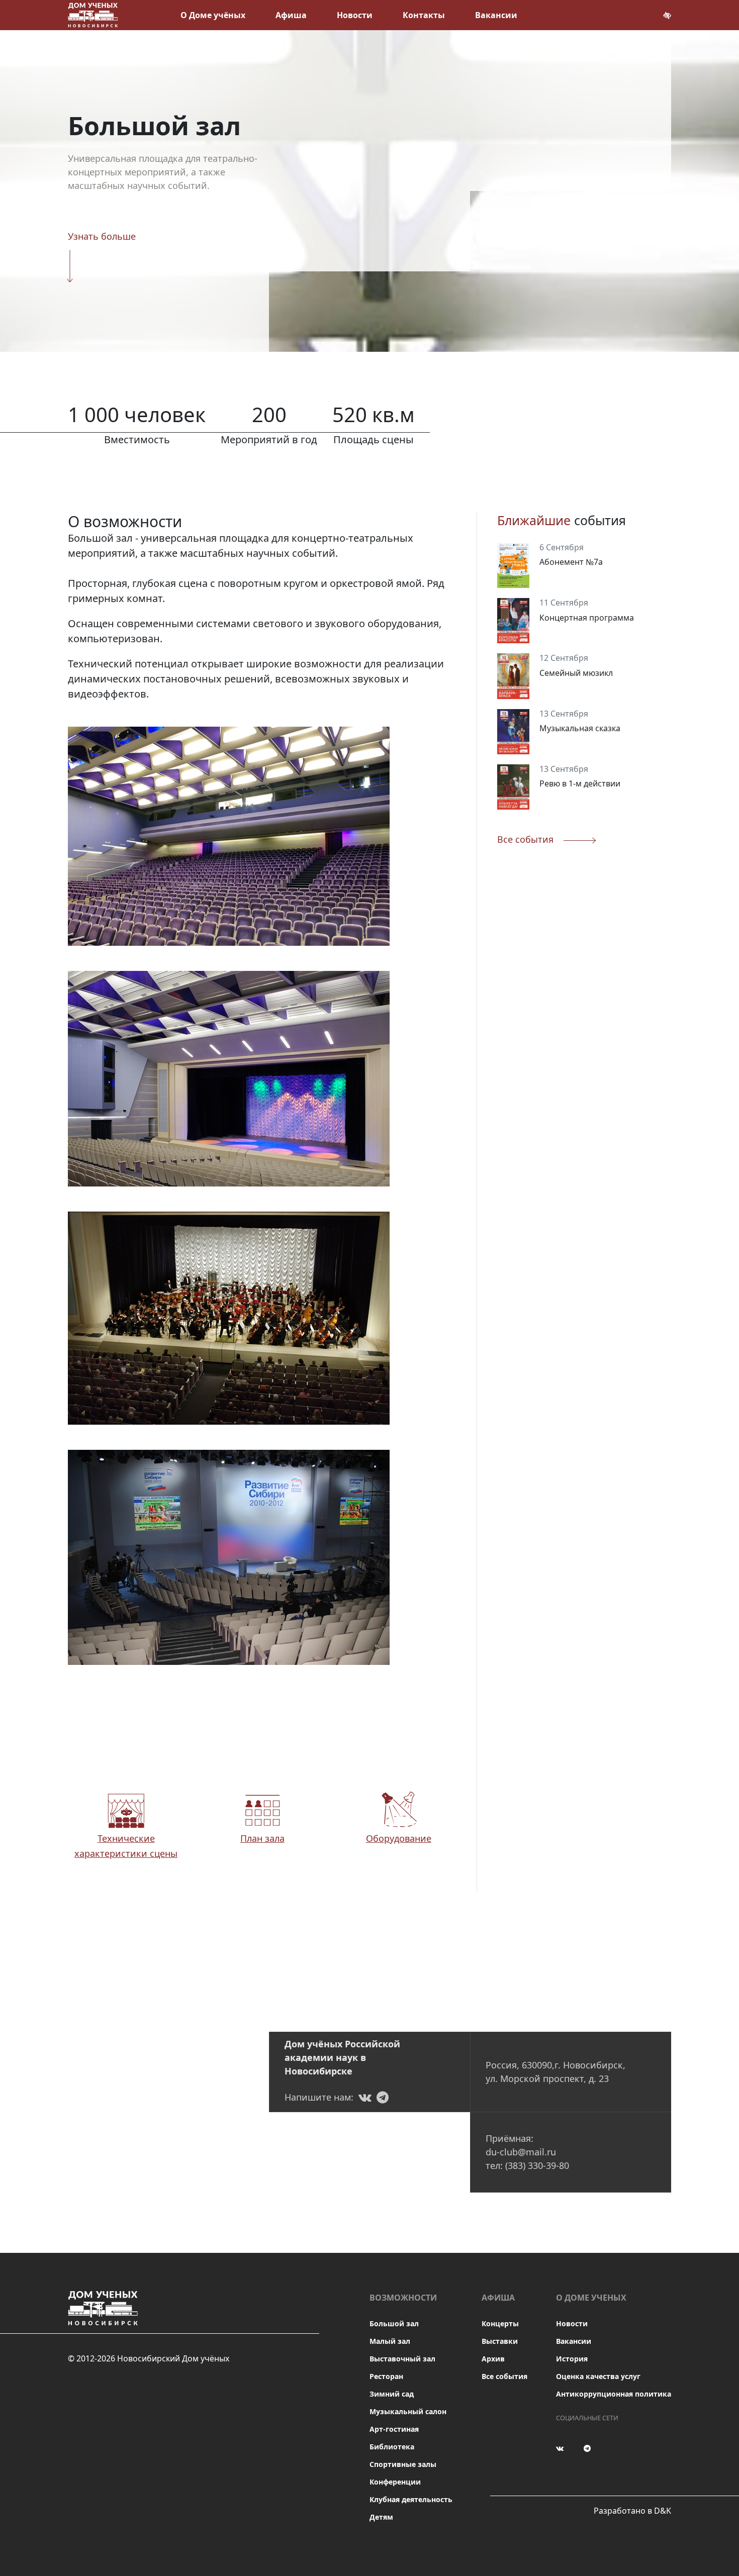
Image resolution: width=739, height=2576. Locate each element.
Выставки (500, 2341)
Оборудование (399, 1838)
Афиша (291, 15)
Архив (493, 2359)
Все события (504, 2376)
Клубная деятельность (411, 2499)
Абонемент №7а (571, 562)
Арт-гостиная (394, 2429)
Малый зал (390, 2341)
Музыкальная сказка (580, 728)
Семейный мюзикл (576, 673)
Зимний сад (392, 2394)
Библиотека (392, 2447)
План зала (262, 1838)
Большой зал (394, 2323)
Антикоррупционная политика (614, 2394)
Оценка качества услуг (598, 2376)
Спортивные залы (403, 2464)
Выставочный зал (402, 2359)
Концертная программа (587, 618)
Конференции (395, 2482)
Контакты (424, 15)
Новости (355, 15)
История (572, 2359)
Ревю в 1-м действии (580, 783)
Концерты (500, 2323)
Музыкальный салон (408, 2411)
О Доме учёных (213, 15)
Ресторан (386, 2376)
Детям (381, 2517)
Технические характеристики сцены (126, 1846)
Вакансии (496, 15)
